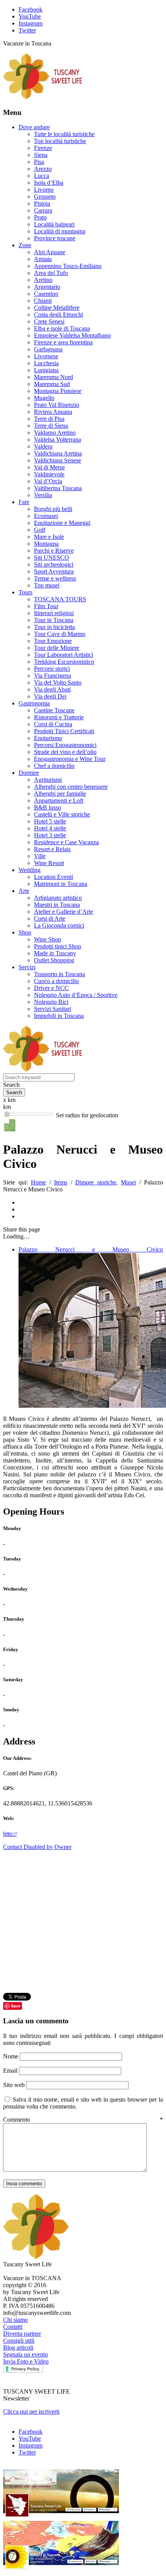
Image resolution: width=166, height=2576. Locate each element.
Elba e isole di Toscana (62, 328)
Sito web (14, 2085)
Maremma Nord (53, 377)
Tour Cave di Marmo (60, 634)
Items (61, 1182)
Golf (40, 530)
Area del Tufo (51, 273)
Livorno (44, 190)
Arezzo (43, 169)
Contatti (13, 2327)
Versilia (43, 495)
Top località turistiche (60, 141)
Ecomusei (46, 516)
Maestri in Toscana (57, 905)
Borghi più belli (53, 509)
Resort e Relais (52, 849)
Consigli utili (19, 2341)
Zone (25, 245)
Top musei (47, 585)
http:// (10, 1834)
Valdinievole (49, 474)
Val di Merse (49, 467)
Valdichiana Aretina (58, 453)
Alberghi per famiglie (60, 794)
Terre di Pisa (49, 419)
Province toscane (55, 238)
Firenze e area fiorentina (63, 342)
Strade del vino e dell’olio (65, 752)
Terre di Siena (51, 426)
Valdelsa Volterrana (58, 439)
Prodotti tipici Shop (58, 946)
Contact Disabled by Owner (37, 1847)
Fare (24, 502)
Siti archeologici (54, 564)
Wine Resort (49, 863)
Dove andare (34, 127)
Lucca (41, 176)
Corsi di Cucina (53, 724)
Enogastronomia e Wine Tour (70, 759)
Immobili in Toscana (59, 1016)
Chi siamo (15, 2320)
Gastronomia (34, 703)
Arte (24, 891)
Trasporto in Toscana (59, 974)
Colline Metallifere (57, 308)
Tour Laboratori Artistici (64, 655)
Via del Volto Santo (58, 682)
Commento (83, 2120)
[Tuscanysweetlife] (43, 97)
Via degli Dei (50, 696)
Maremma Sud (52, 384)
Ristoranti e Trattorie (59, 717)
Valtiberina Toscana (58, 488)
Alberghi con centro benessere (71, 787)
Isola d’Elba (49, 183)
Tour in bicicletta (54, 627)
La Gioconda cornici (59, 925)
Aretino (43, 280)
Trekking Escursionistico (64, 662)
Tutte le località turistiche (64, 134)
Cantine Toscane (54, 710)
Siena (41, 155)
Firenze (43, 148)
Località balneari (54, 224)
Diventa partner (22, 2334)
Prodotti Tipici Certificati (64, 731)
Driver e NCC (51, 988)
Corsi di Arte (50, 919)
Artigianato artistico (58, 898)
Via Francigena (53, 676)
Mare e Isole (49, 537)
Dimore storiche (96, 1182)
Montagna (46, 544)
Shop (25, 932)
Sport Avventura (54, 571)
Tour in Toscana (54, 620)
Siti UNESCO (52, 558)
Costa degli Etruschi (58, 315)
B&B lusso (47, 807)
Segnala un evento (25, 2354)
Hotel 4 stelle (50, 828)
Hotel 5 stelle (50, 821)
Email (11, 2071)
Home (38, 1182)
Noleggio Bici (51, 1002)
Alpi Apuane (50, 252)
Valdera (43, 446)
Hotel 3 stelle (50, 835)
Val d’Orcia (48, 481)
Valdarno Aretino (55, 433)
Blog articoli (18, 2347)
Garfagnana (48, 349)
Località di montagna (60, 231)
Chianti (43, 301)
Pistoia (42, 203)
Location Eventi (53, 877)
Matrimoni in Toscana (61, 884)
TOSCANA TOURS (60, 599)
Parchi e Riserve (54, 551)
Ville (40, 856)
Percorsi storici (52, 669)
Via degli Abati (52, 689)
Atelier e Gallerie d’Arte (64, 912)
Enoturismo (48, 738)
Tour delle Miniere (57, 648)
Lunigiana (46, 370)
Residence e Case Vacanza (66, 842)
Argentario (47, 287)
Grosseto (45, 197)
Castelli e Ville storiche (62, 814)
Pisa (39, 162)
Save (16, 2006)
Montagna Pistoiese (58, 391)
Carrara (43, 210)
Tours (25, 592)
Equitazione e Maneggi (62, 523)
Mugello (44, 398)
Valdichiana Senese (58, 460)
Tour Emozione (53, 641)
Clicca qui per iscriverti (31, 2412)
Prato (40, 217)
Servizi (27, 967)
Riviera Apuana (53, 412)
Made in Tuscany (55, 953)
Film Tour (46, 606)
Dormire (29, 773)
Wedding (30, 870)
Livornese (46, 356)
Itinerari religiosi (54, 613)
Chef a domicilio (54, 766)
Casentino (46, 294)
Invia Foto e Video (26, 2361)
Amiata (43, 259)
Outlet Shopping (54, 960)
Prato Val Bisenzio (57, 405)
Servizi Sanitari (53, 1009)
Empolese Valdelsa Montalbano (72, 335)
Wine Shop (47, 939)
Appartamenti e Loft (59, 800)
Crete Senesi (49, 321)
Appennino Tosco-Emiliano (68, 266)
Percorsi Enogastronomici (65, 745)
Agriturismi (48, 780)
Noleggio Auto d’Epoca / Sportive (76, 995)
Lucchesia (46, 363)
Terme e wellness (55, 578)
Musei (128, 1182)
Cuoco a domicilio (56, 981)
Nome (11, 2056)
